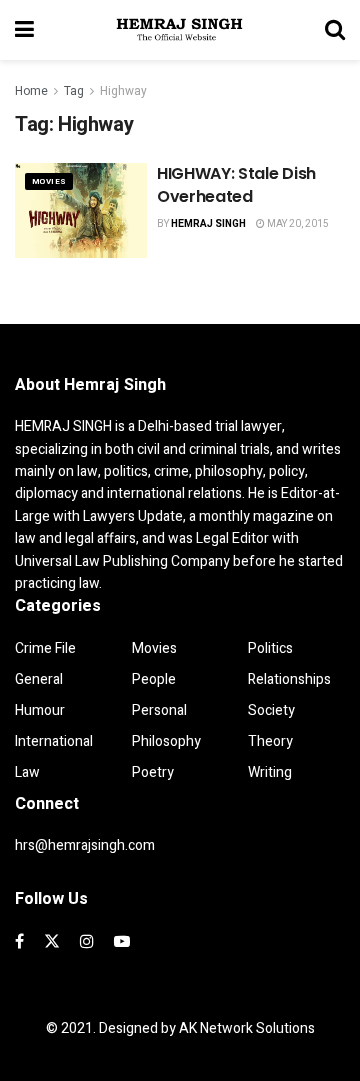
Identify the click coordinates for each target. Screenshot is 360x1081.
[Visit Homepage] (180, 30)
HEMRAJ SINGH (208, 224)
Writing (270, 772)
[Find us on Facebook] (19, 942)
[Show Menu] (24, 30)
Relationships (289, 679)
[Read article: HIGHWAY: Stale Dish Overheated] (81, 210)
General (39, 679)
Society (271, 710)
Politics (270, 648)
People (154, 679)
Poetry (153, 772)
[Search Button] (335, 30)
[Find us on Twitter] (52, 942)
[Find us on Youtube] (122, 942)
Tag (74, 91)
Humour (40, 710)
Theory (270, 741)
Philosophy (166, 741)
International (54, 741)
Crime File (45, 648)
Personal (159, 710)
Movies (49, 181)
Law (27, 772)
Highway (123, 91)
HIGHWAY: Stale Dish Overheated (236, 184)
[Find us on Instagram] (87, 942)
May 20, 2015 (297, 224)
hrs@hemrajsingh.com (85, 845)
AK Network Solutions (247, 1028)
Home (31, 91)
